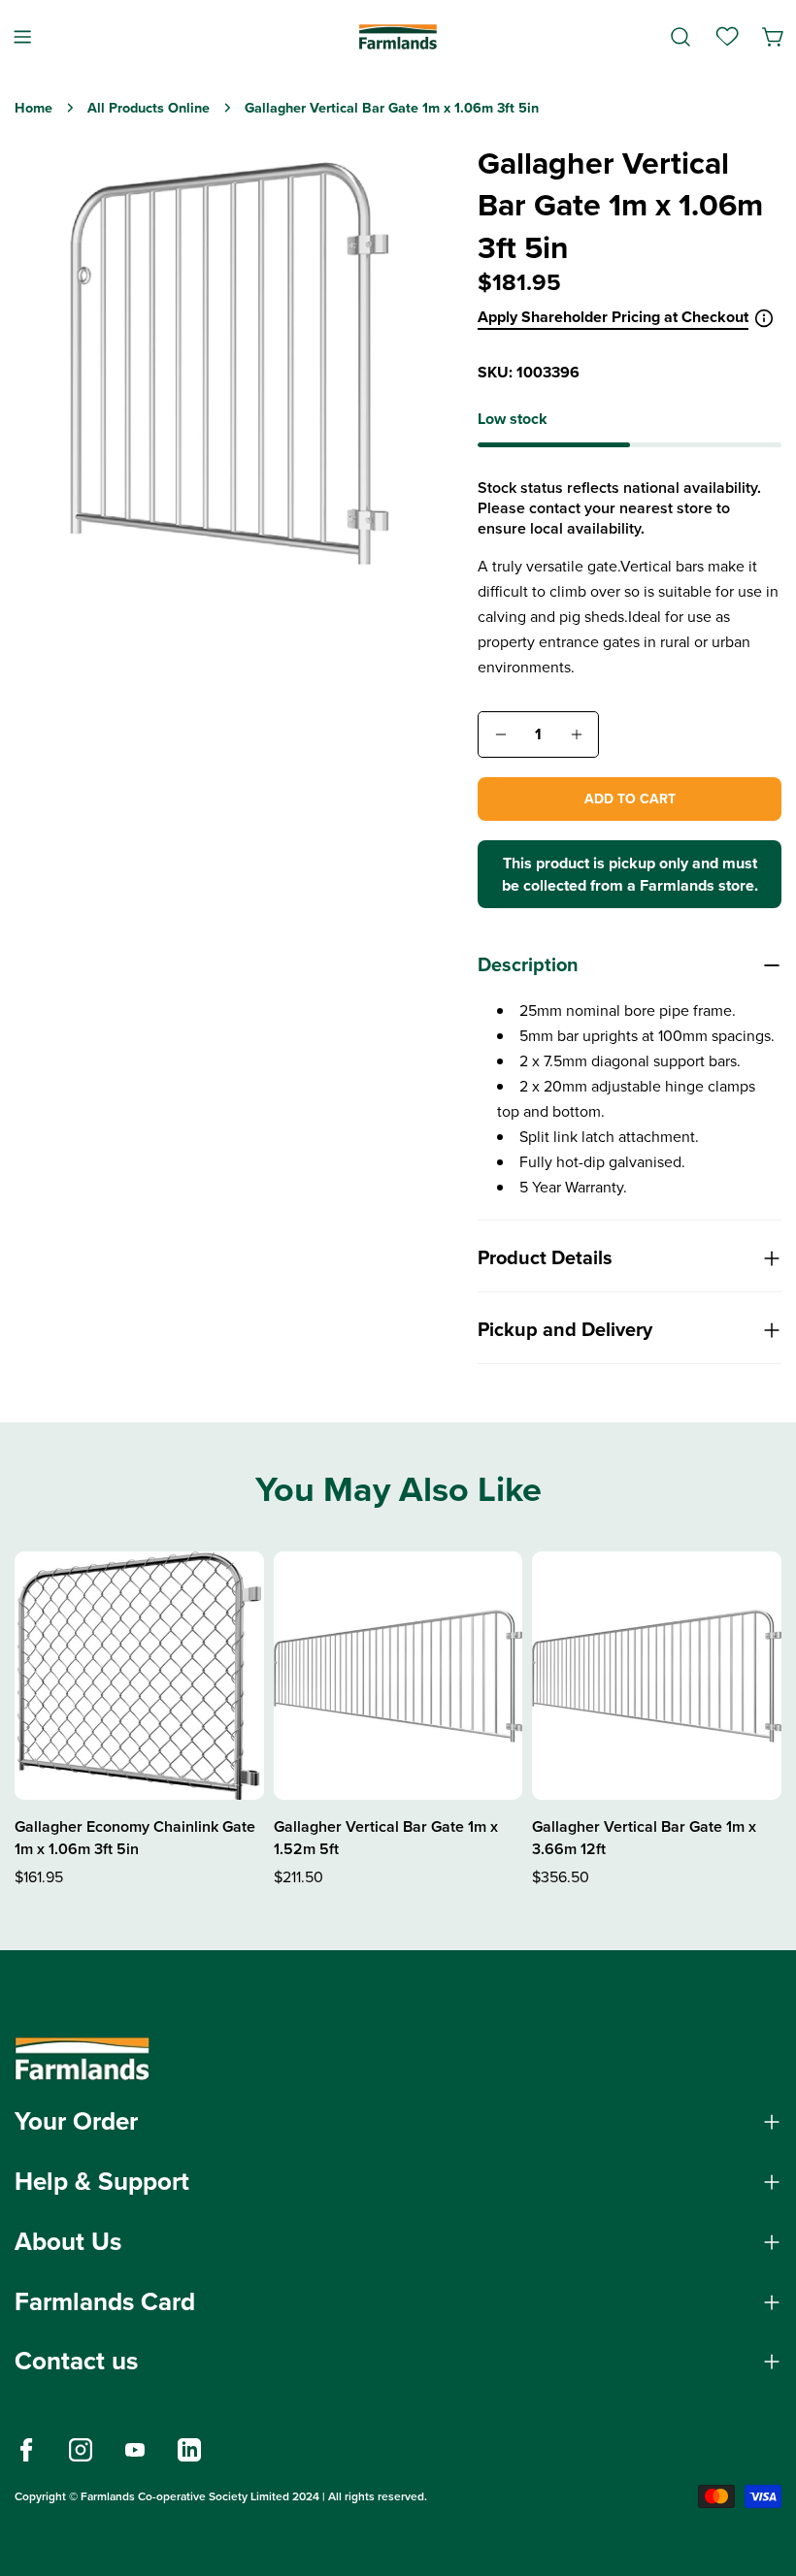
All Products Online (149, 108)
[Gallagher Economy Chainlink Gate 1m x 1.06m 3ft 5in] (139, 1676)
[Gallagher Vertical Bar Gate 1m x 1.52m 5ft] (398, 1676)
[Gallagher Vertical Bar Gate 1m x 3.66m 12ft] (657, 1676)
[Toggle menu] (22, 36)
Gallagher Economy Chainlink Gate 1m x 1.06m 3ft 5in (135, 1838)
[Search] (680, 37)
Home (33, 108)
